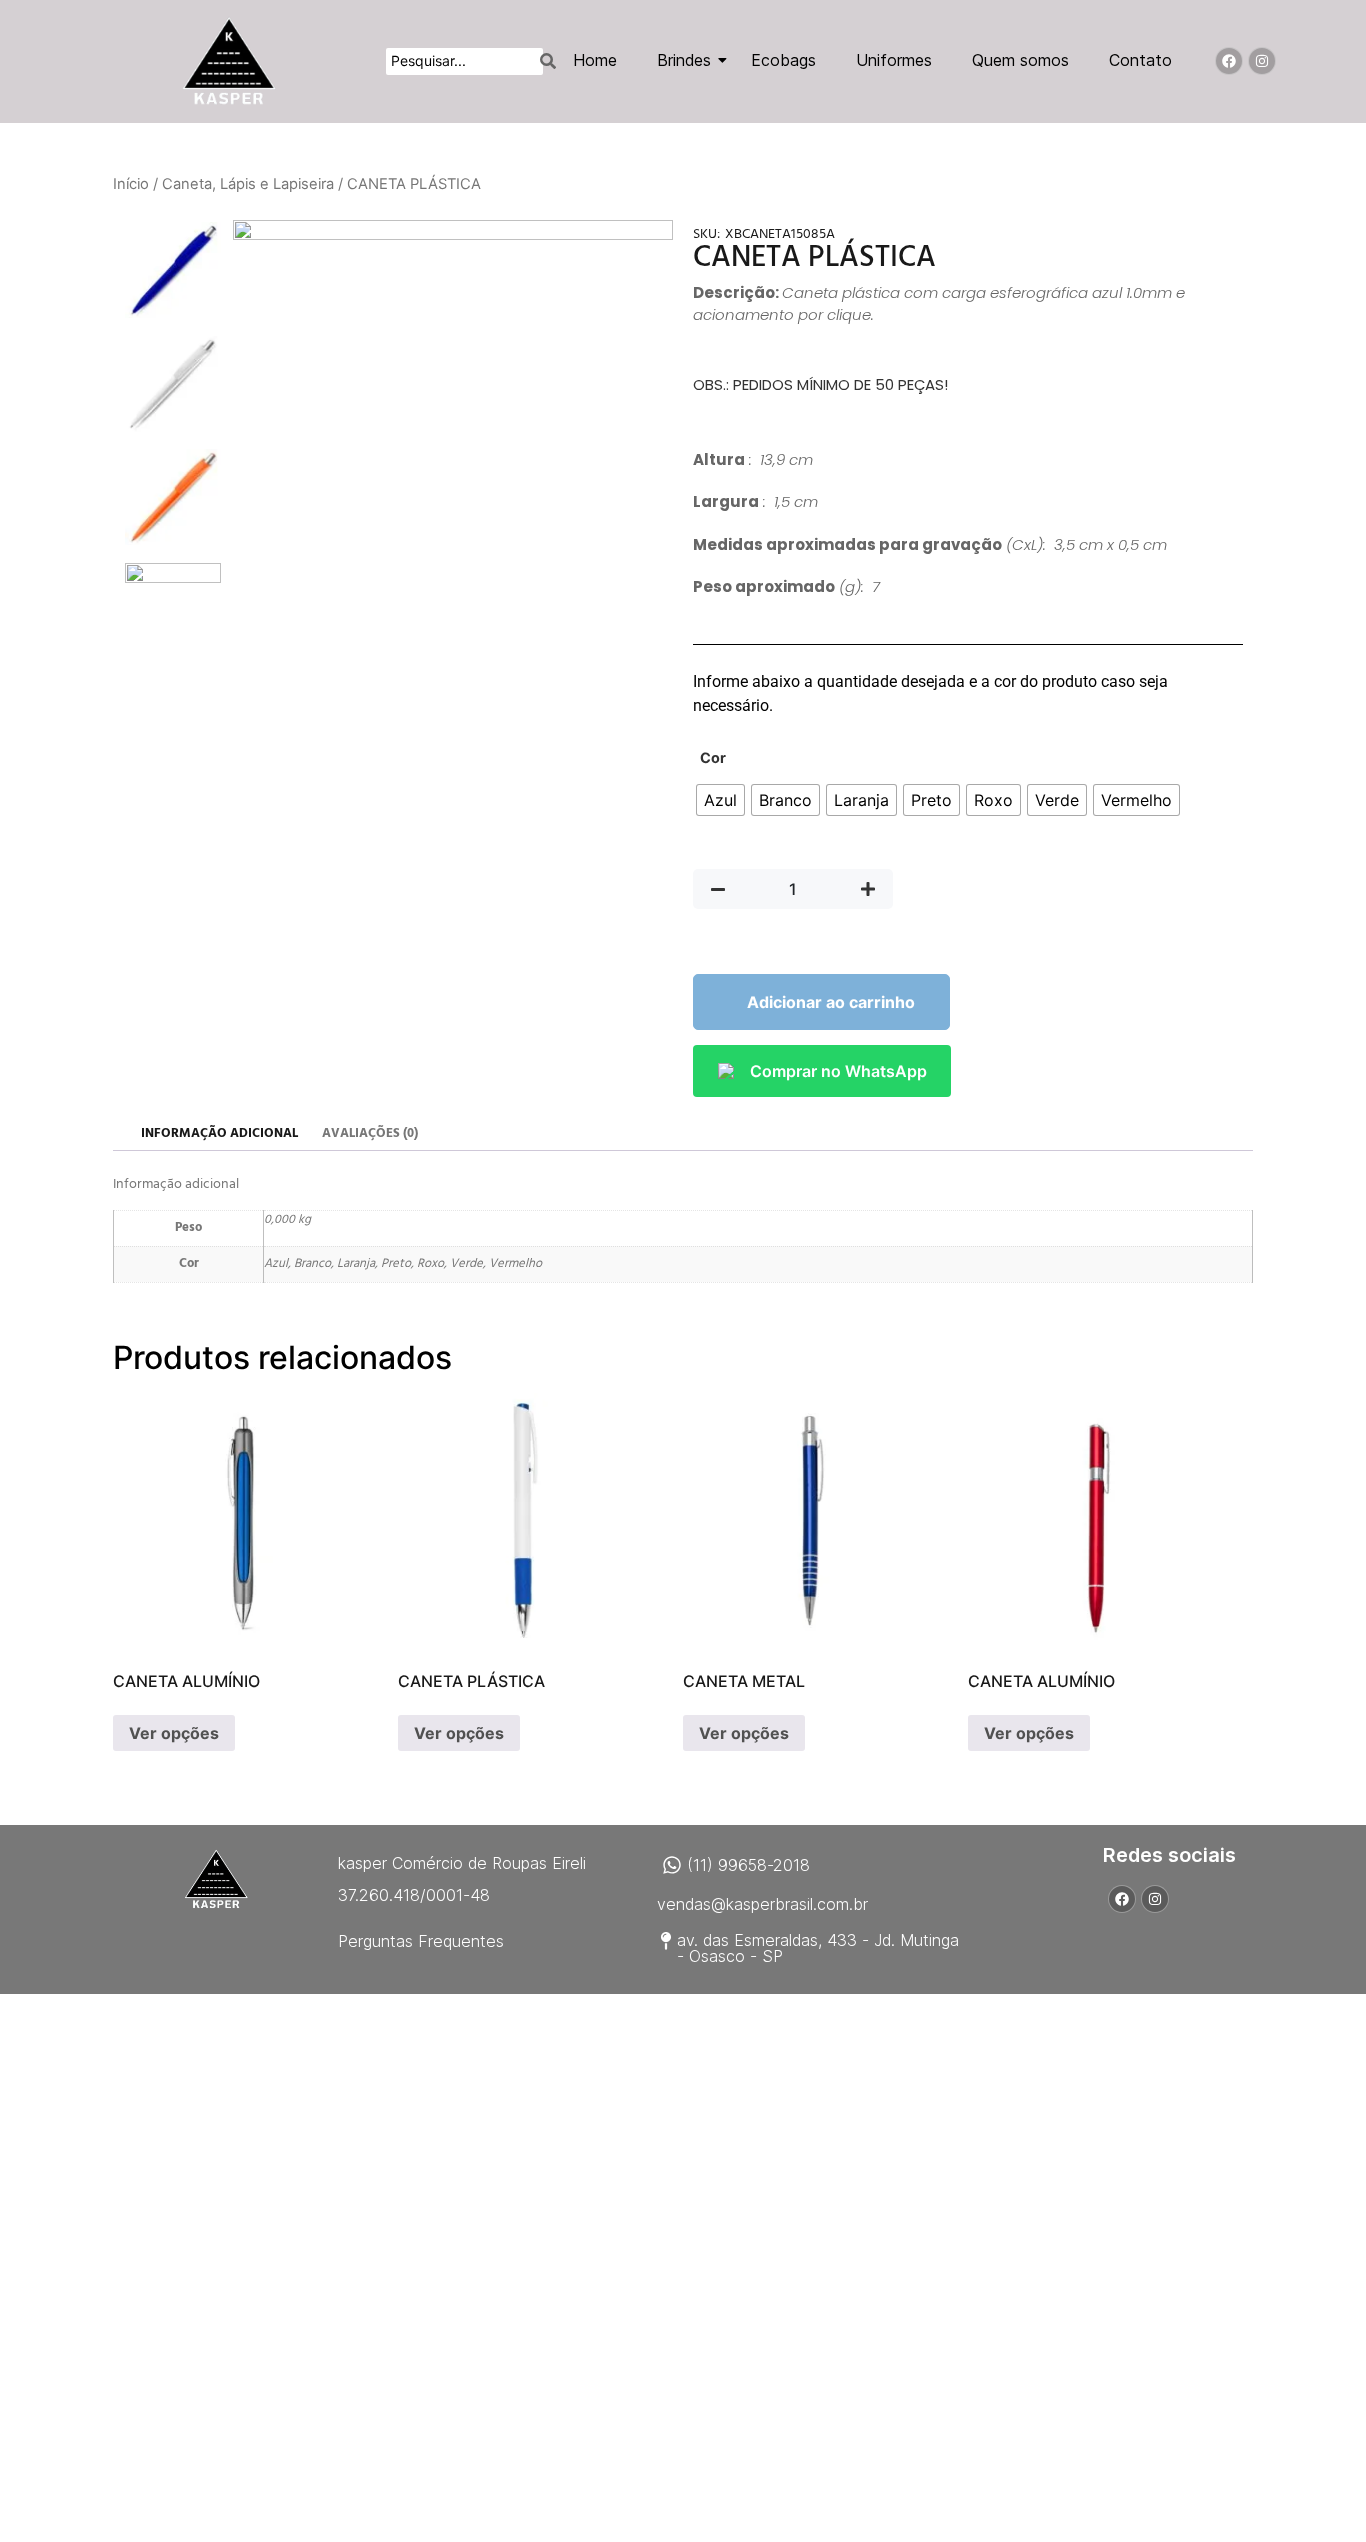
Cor (713, 758)
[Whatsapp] (672, 1865)
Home (595, 60)
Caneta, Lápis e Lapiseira (248, 184)
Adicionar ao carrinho (831, 1002)
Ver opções (174, 1733)
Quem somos (1020, 60)
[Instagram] (1262, 61)
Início (131, 184)
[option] (173, 270)
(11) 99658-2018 (748, 1865)
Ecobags (783, 60)
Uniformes (894, 60)
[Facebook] (1229, 61)
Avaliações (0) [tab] (370, 1133)
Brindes (684, 60)
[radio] (720, 800)
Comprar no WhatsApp (838, 1071)
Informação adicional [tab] (219, 1133)
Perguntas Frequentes (421, 1941)
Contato (1140, 60)
